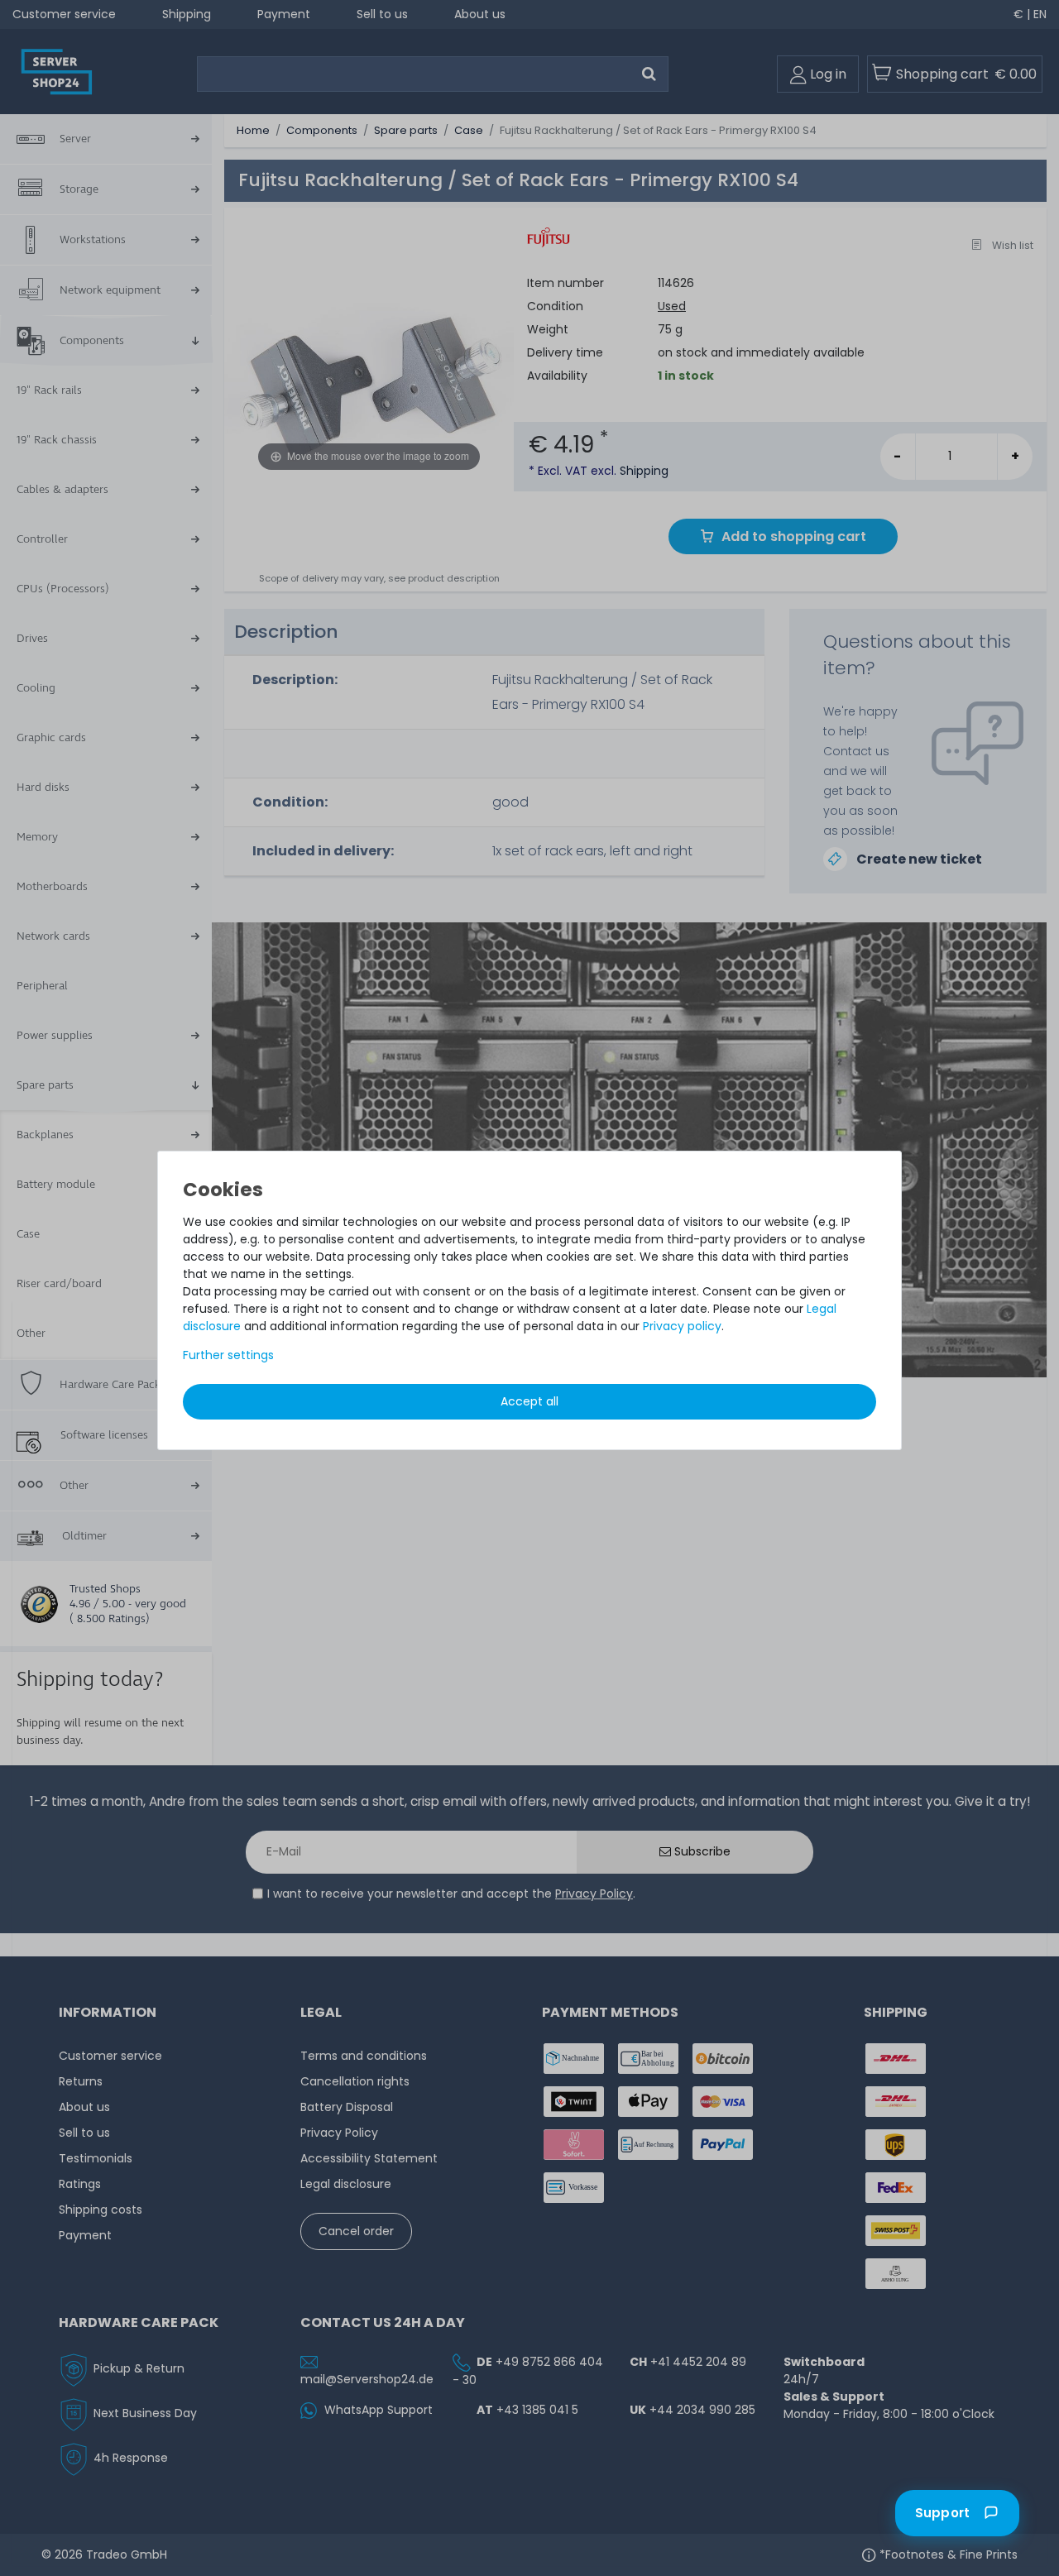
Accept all (529, 1401)
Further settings (228, 1355)
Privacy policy (682, 1326)
